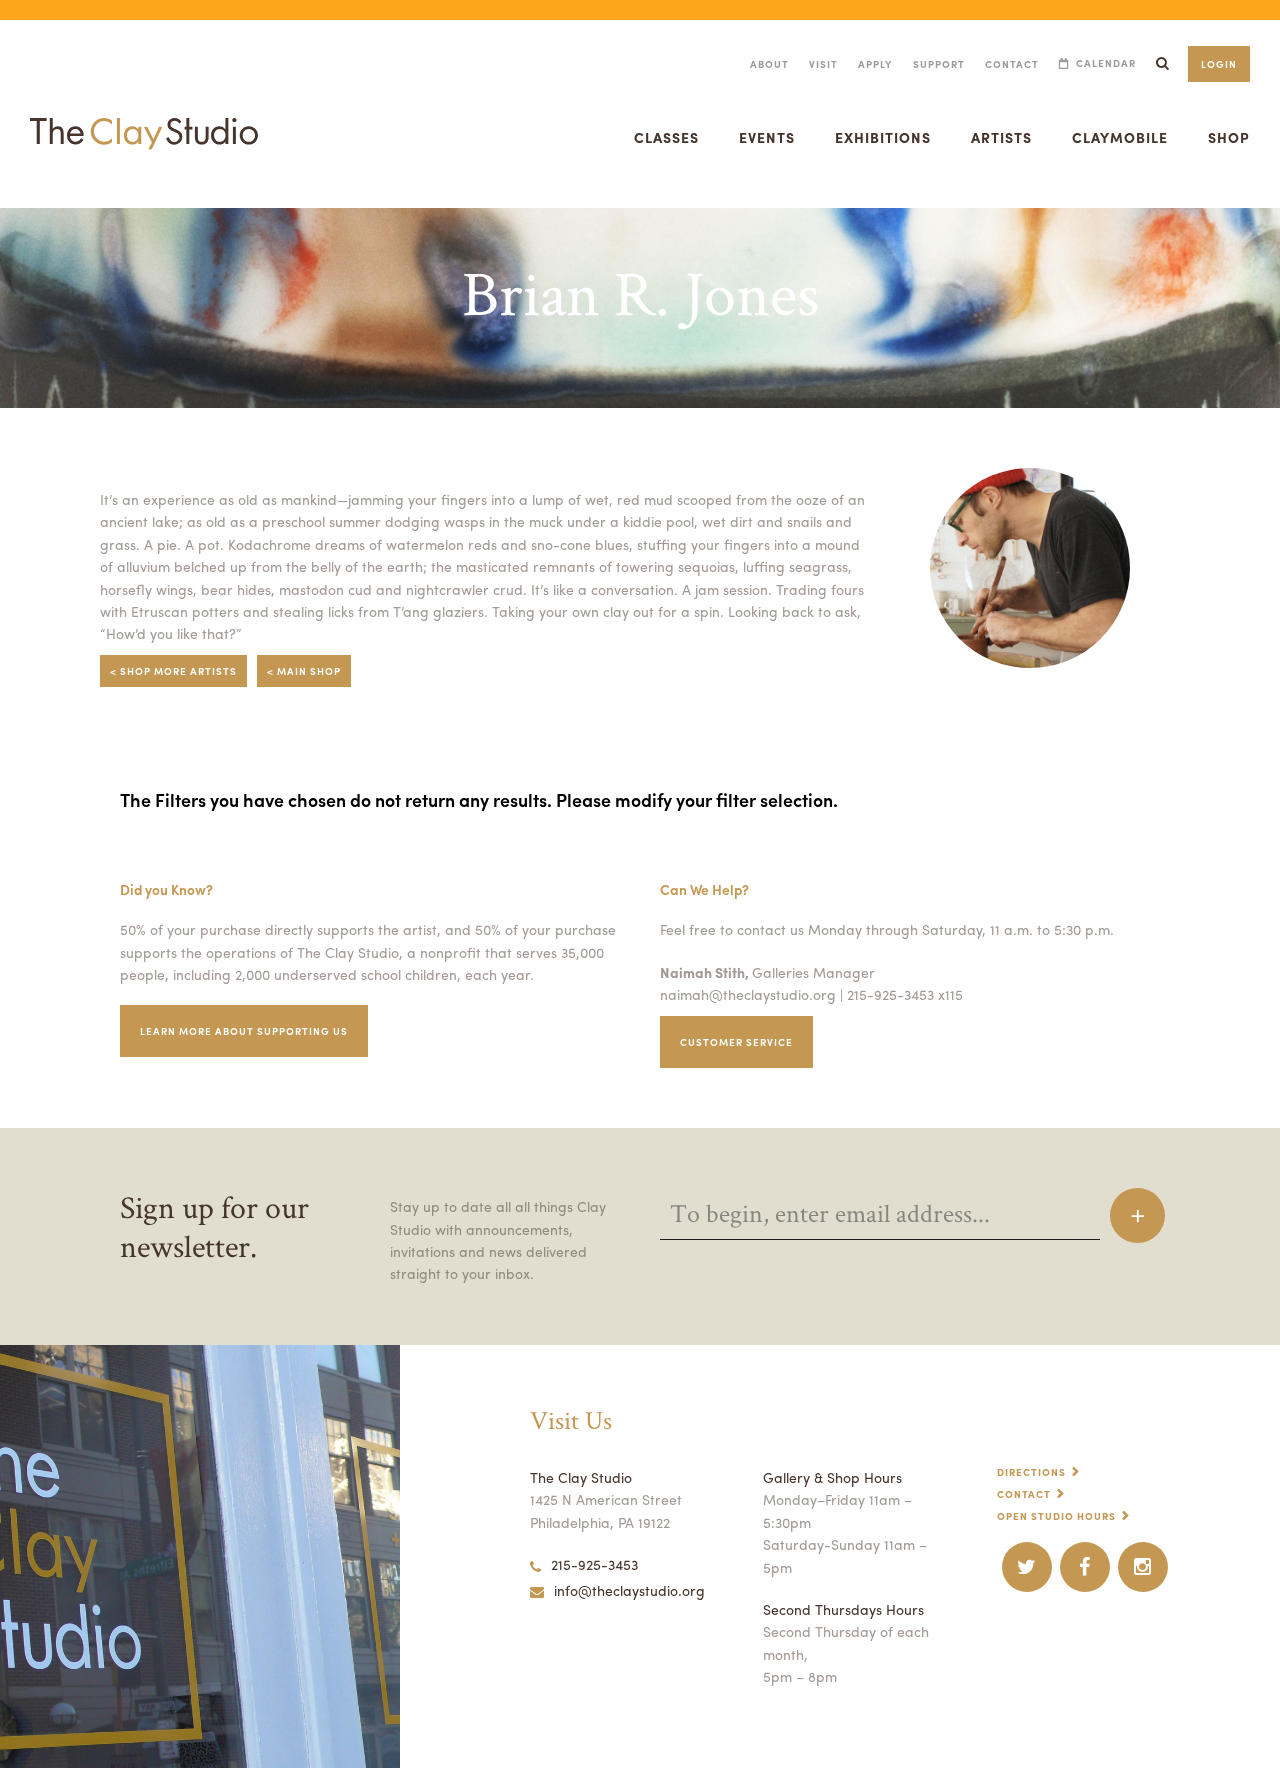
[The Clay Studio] (144, 114)
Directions (1031, 1472)
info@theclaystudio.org (629, 1590)
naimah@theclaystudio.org (748, 994)
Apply (875, 64)
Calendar (1106, 63)
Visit (823, 64)
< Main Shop (304, 671)
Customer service (736, 1042)
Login (1219, 64)
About (769, 64)
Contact (1012, 64)
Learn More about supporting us (244, 1031)
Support (939, 64)
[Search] (1162, 63)
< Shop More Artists (173, 671)
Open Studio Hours (1056, 1516)
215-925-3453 (594, 1564)
